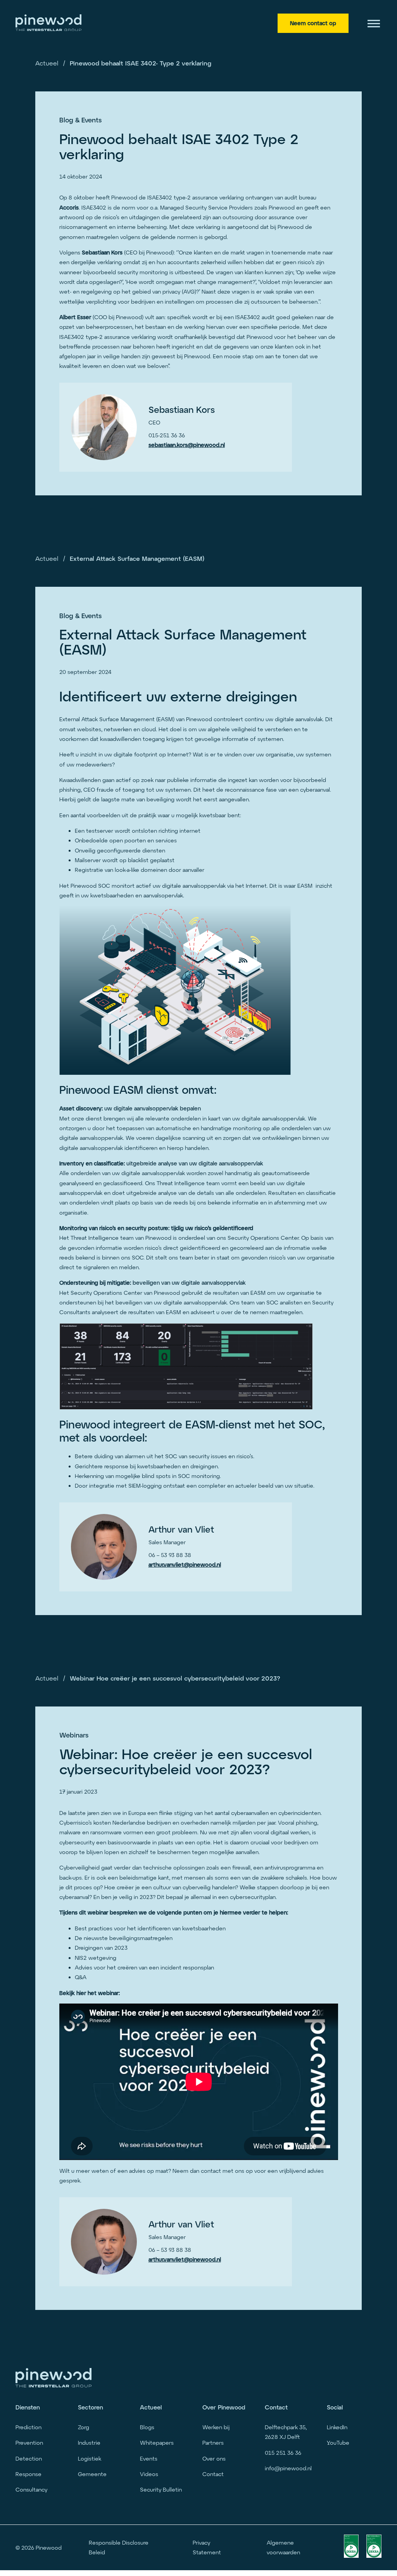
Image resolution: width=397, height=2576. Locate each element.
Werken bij (216, 2427)
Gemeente (92, 2474)
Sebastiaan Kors (102, 252)
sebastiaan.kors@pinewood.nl (187, 445)
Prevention (29, 2443)
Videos (149, 2474)
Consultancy (31, 2489)
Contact (213, 2474)
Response (28, 2474)
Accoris (69, 207)
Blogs (147, 2427)
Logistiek (90, 2458)
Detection (29, 2458)
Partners (213, 2443)
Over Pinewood (224, 2407)
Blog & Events (80, 120)
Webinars (74, 1735)
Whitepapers (157, 2443)
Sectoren (91, 2407)
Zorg (84, 2427)
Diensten (28, 2407)
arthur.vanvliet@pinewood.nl (185, 1565)
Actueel (47, 63)
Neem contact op (313, 23)
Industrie (89, 2443)
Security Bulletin (161, 2489)
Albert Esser (75, 317)
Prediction (28, 2427)
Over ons (214, 2458)
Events (149, 2458)
